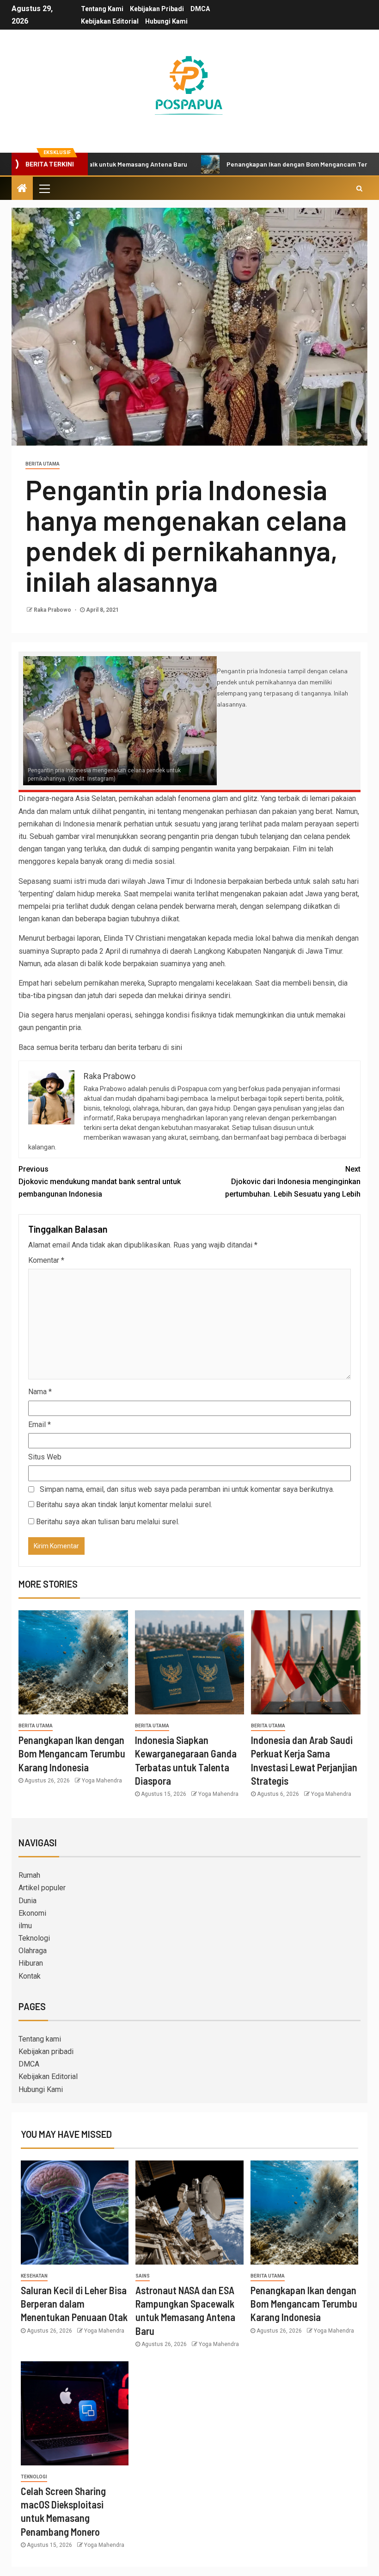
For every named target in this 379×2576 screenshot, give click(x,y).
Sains (143, 2276)
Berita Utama (43, 464)
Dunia (28, 1901)
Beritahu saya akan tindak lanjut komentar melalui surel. (124, 1505)
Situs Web (45, 1457)
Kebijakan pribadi (157, 9)
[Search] (359, 188)
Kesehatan (34, 2276)
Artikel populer (42, 1888)
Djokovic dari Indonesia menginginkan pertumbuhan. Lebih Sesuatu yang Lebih (293, 1182)
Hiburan (31, 1963)
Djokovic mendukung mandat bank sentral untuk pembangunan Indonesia (100, 1182)
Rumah (29, 1875)
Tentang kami (102, 9)
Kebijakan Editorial (110, 21)
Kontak (30, 1976)
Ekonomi (32, 1913)
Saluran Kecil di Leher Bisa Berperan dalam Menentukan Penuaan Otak (74, 2304)
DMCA (200, 9)
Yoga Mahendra (102, 1781)
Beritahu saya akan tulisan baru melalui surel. (108, 1522)
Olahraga (33, 1951)
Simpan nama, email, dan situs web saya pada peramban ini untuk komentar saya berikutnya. (187, 1489)
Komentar (46, 1260)
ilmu (25, 1926)
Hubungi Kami (166, 21)
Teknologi (34, 1938)
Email (40, 1425)
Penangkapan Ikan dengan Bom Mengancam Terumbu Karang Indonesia (72, 1754)
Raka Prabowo (53, 610)
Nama (40, 1392)
